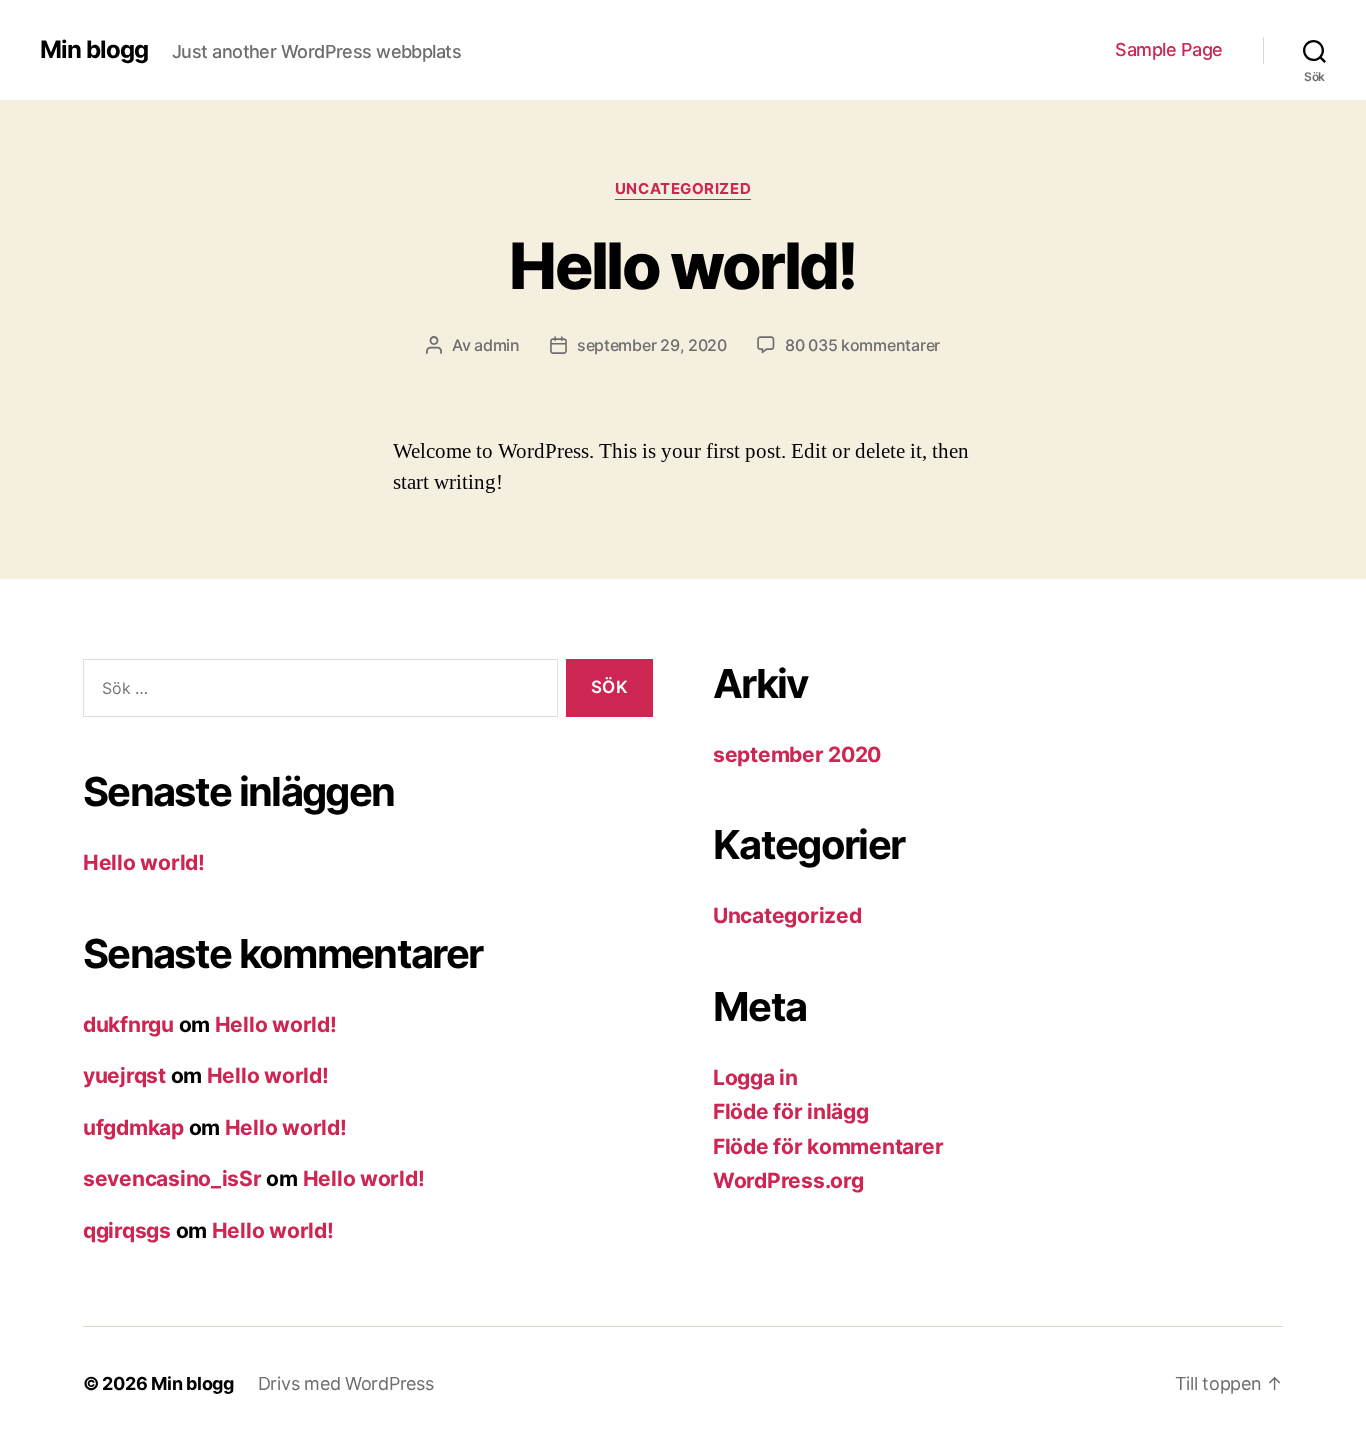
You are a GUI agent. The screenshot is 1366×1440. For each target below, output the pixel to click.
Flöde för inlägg (791, 1111)
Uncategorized (683, 189)
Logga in (755, 1077)
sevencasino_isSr (172, 1178)
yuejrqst (124, 1075)
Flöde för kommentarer (828, 1146)
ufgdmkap (133, 1127)
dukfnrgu (128, 1024)
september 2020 (797, 754)
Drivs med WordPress (346, 1383)
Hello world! (682, 265)
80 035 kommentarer (862, 345)
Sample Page (1169, 49)
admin (497, 345)
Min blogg (94, 50)
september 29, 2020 (652, 345)
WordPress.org (788, 1180)
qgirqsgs (127, 1230)
